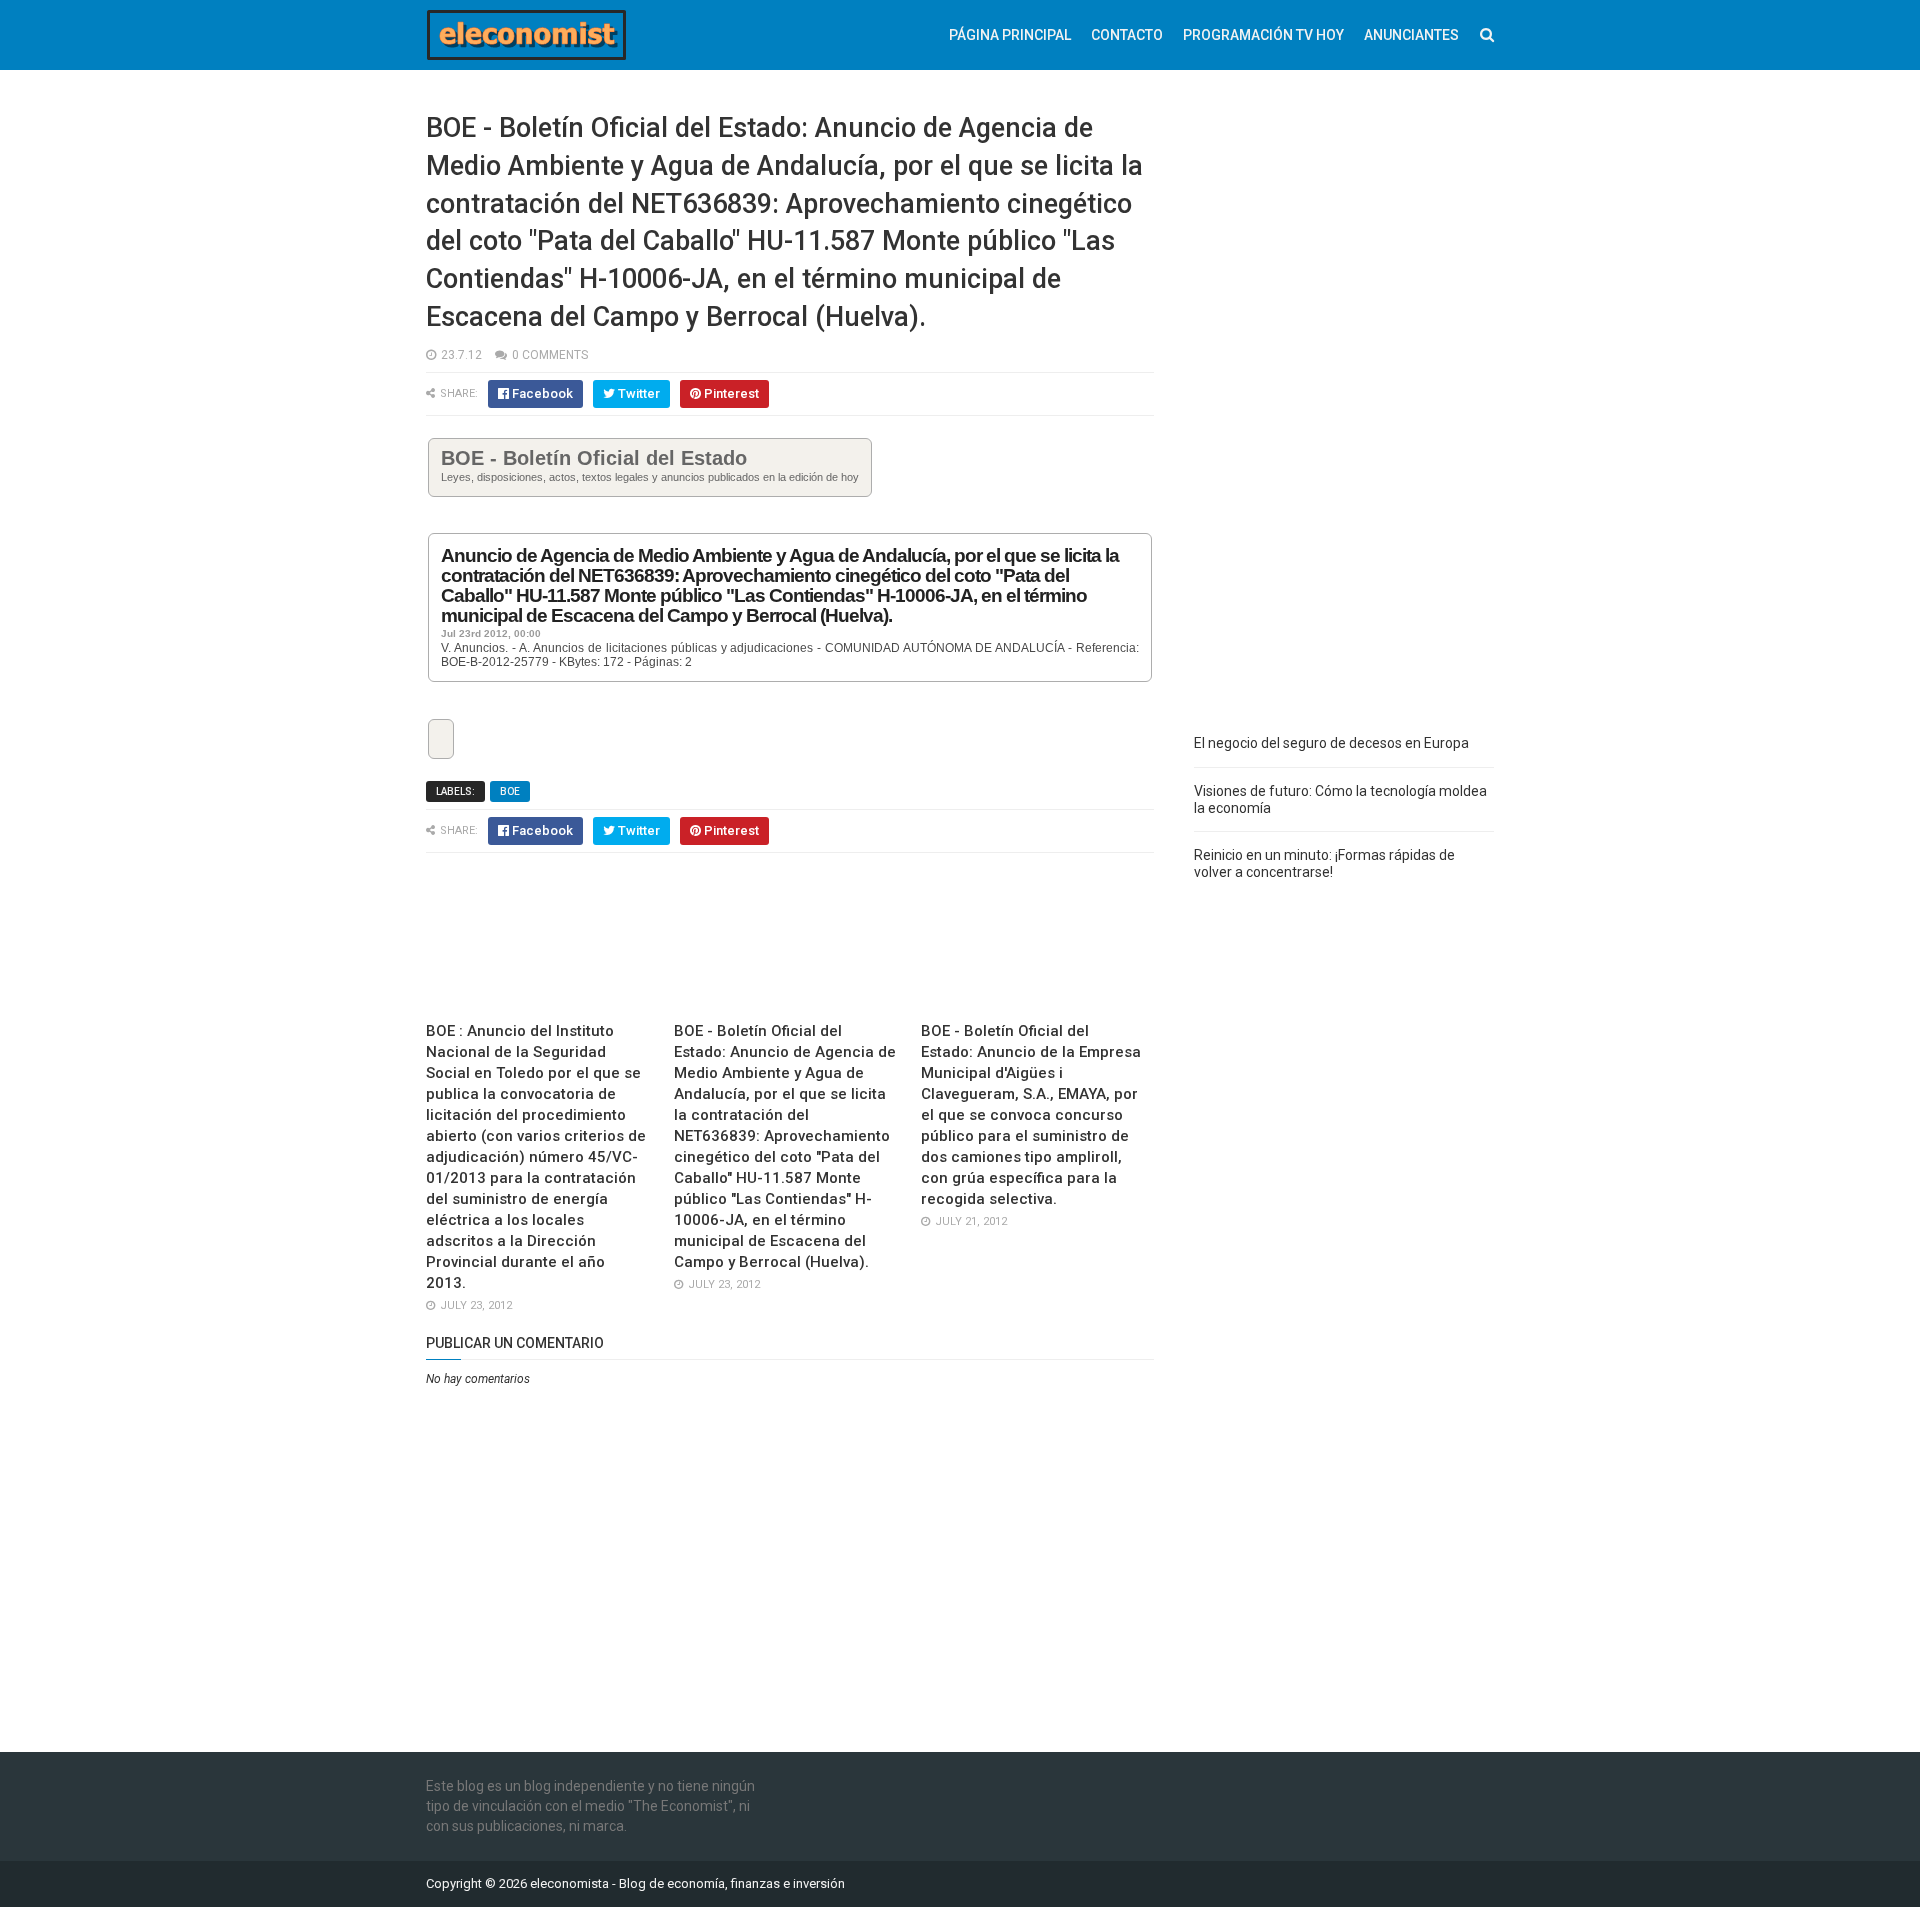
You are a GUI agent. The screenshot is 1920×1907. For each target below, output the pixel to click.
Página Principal (1010, 35)
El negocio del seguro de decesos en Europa (1331, 743)
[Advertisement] (1344, 410)
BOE (510, 791)
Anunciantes (1411, 35)
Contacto (1127, 35)
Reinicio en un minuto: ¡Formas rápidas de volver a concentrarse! (1324, 863)
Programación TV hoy (1263, 35)
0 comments (550, 355)
